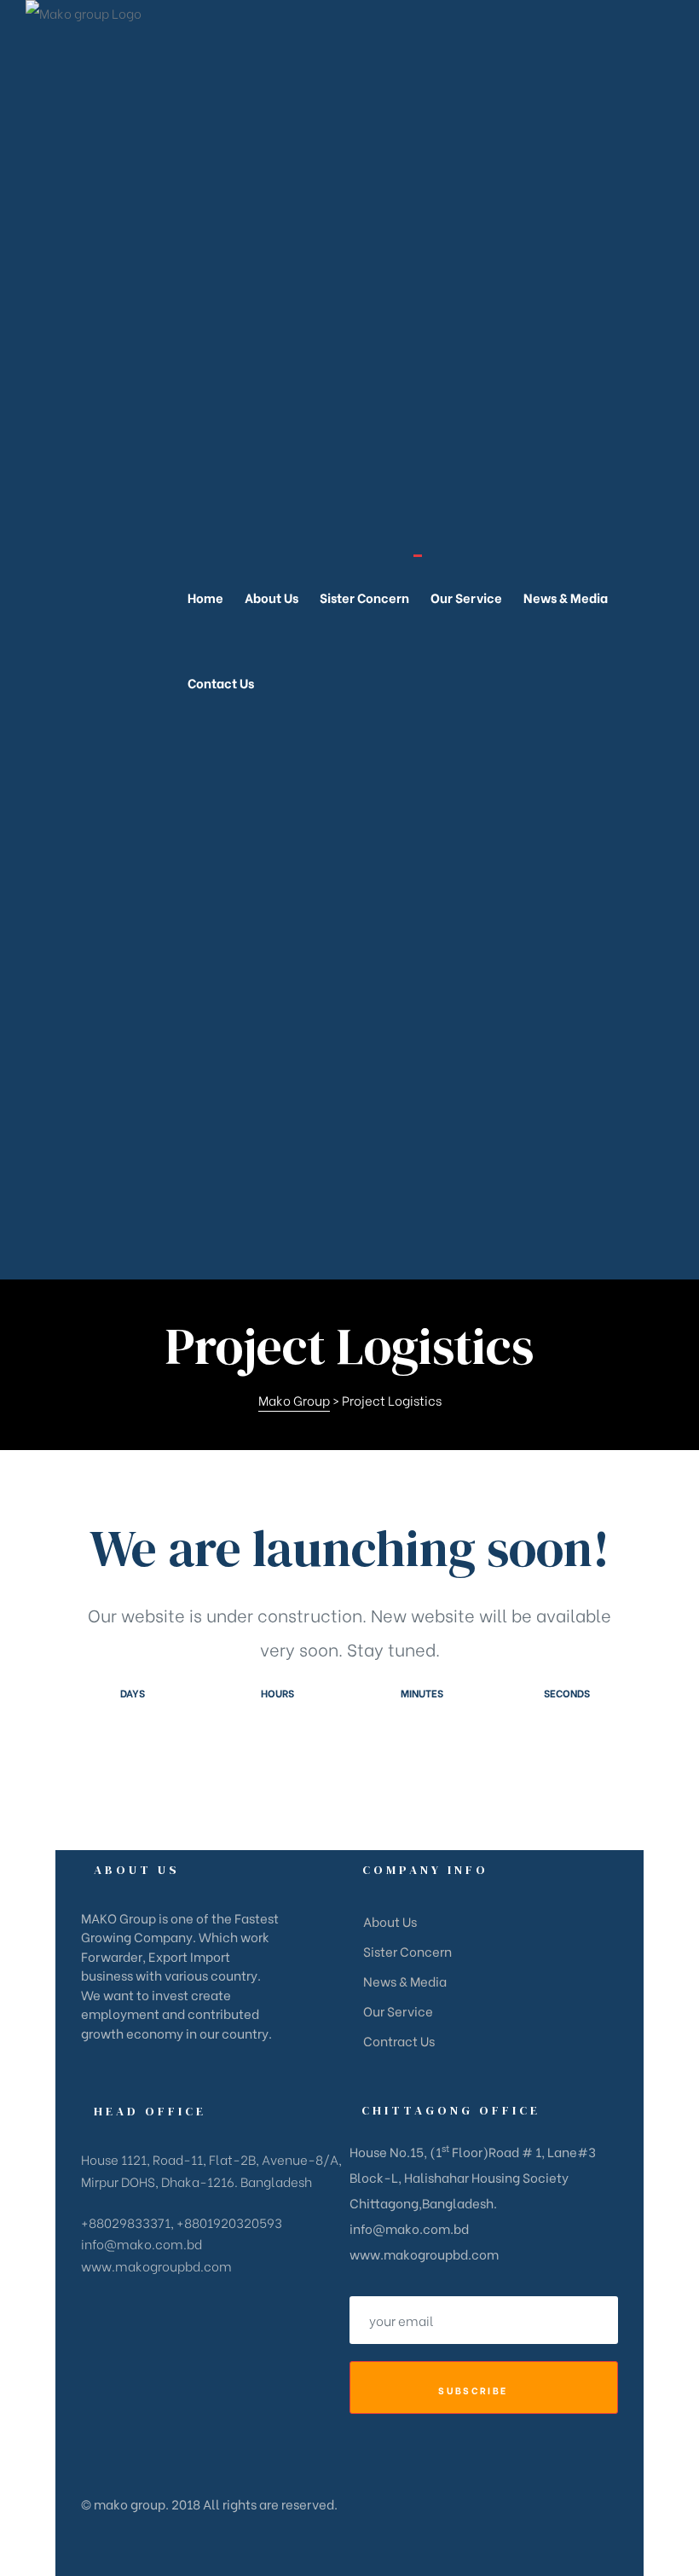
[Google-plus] (141, 2071)
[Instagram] (169, 2071)
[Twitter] (113, 2071)
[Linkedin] (197, 2071)
